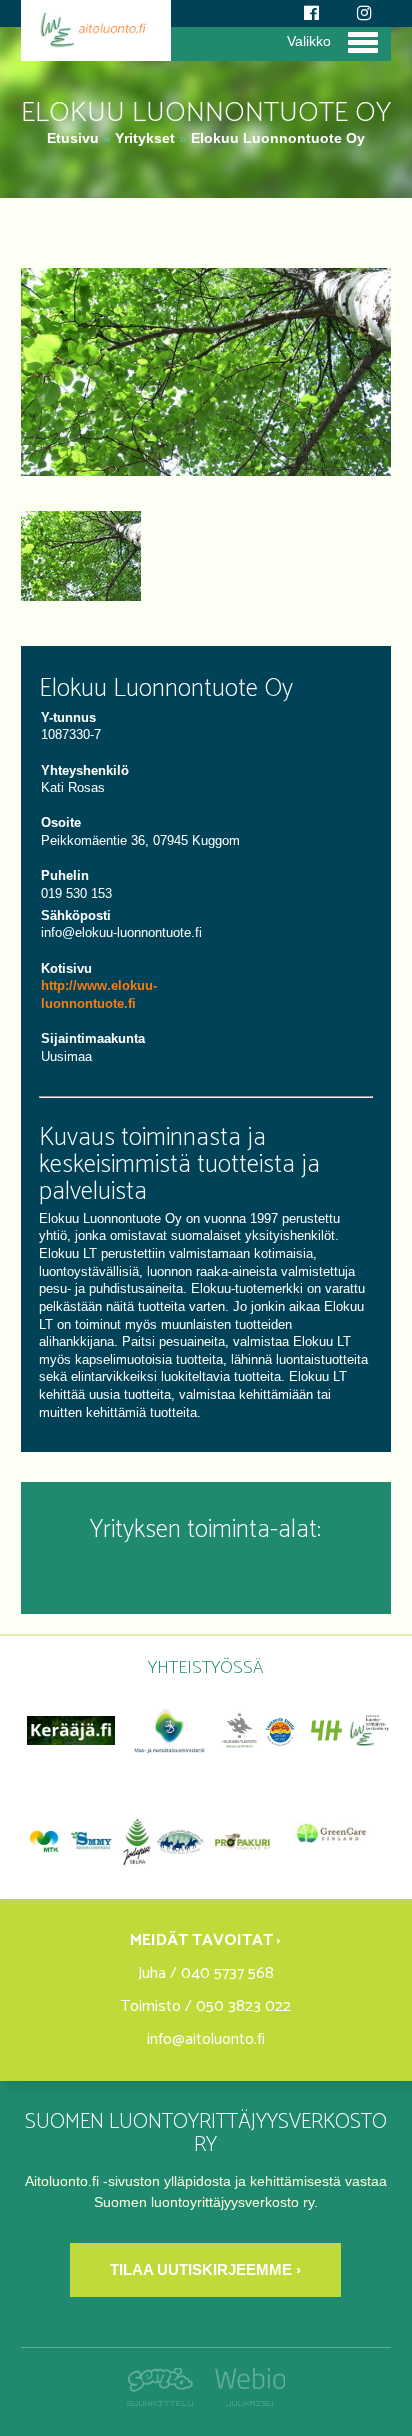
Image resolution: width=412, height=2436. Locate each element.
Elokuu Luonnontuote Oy (278, 138)
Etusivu (73, 138)
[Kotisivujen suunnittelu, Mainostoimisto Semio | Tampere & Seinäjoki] (165, 2401)
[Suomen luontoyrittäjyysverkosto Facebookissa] (311, 13)
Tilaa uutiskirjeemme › (205, 2269)
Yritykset (145, 138)
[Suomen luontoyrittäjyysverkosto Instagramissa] (364, 13)
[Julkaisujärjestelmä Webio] (244, 2401)
